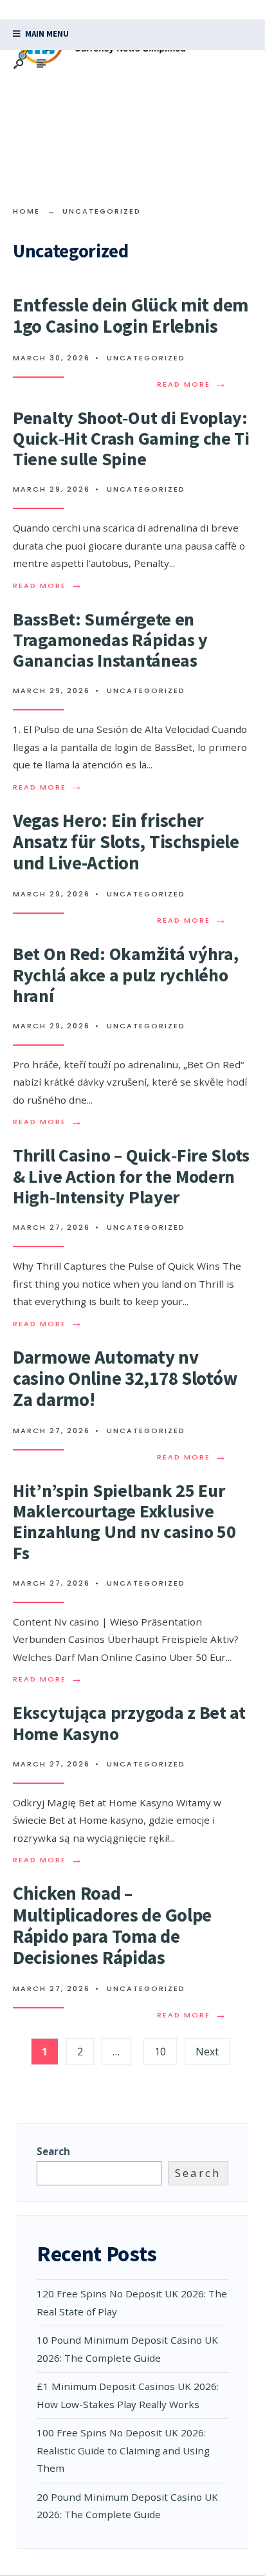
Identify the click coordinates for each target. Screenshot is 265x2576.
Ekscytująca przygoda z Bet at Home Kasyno (129, 1723)
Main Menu (46, 34)
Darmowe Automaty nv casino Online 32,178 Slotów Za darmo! (125, 1378)
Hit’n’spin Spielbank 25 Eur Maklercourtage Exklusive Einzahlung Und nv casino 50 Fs (124, 1522)
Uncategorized (146, 358)
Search (53, 2151)
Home (26, 211)
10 (160, 2052)
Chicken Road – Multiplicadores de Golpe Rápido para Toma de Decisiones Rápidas (112, 1925)
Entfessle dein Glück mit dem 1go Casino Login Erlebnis (131, 316)
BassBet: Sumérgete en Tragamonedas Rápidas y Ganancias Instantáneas (110, 640)
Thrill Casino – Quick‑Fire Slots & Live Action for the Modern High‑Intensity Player (131, 1176)
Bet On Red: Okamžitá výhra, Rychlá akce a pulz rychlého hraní (125, 974)
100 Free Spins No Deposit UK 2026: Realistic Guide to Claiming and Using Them (123, 2450)
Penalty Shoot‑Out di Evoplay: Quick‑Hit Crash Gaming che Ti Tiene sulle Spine (131, 438)
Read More (192, 385)
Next (207, 2052)
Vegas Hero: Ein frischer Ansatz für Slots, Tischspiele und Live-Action (126, 842)
